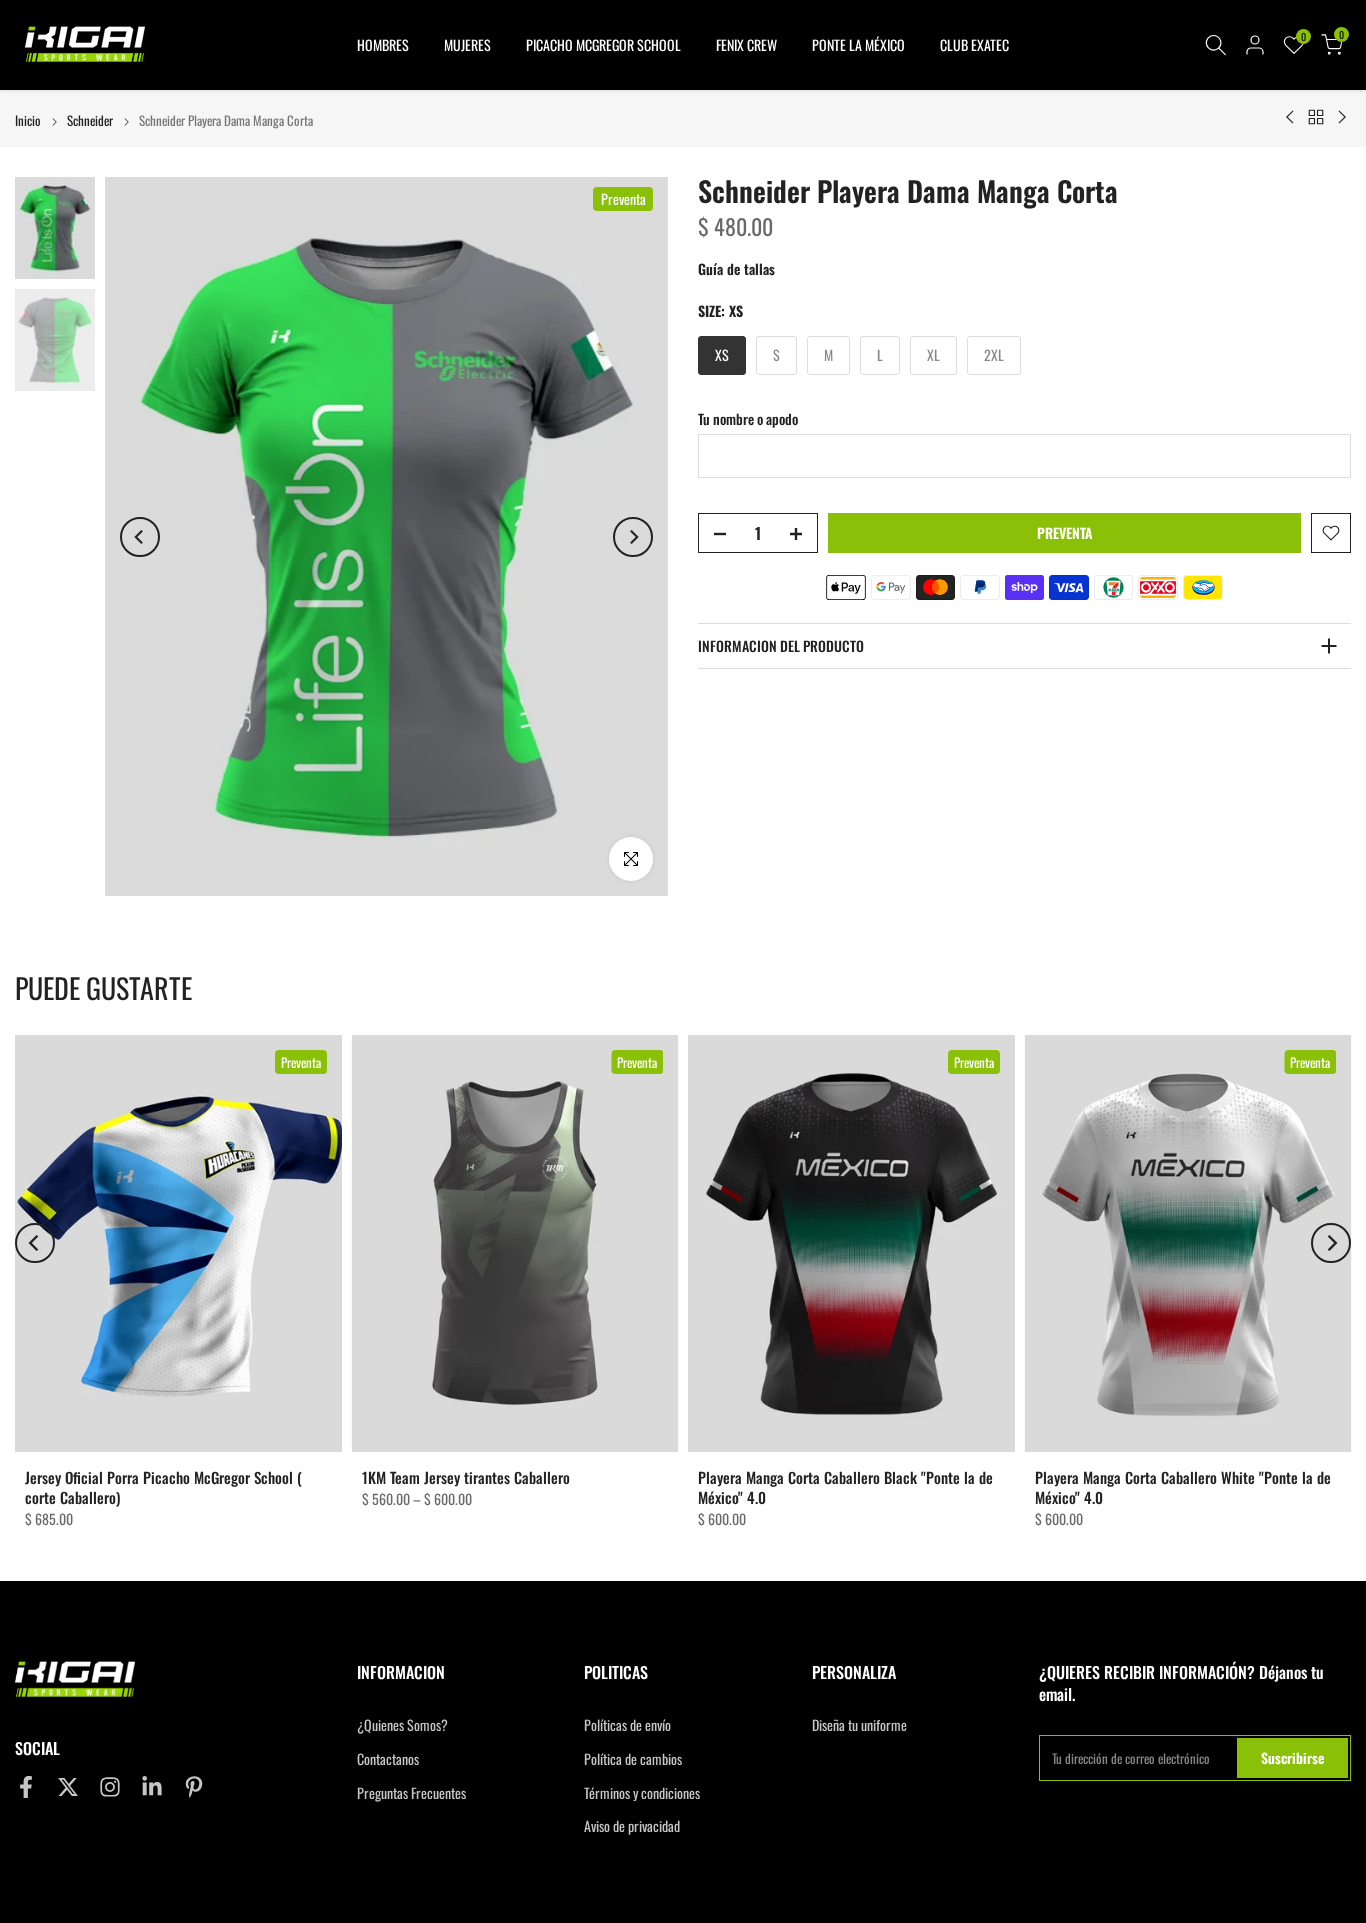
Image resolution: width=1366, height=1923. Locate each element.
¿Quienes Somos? (402, 1725)
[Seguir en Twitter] (68, 1786)
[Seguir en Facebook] (26, 1786)
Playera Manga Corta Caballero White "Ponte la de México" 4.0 (1183, 1487)
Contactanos (388, 1759)
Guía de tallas (736, 268)
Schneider (90, 120)
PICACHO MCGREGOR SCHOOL (603, 44)
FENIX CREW (746, 44)
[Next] (633, 537)
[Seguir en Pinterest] (194, 1786)
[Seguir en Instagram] (110, 1786)
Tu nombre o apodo (748, 418)
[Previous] (140, 537)
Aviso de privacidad (632, 1826)
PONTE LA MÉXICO (858, 44)
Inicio (28, 120)
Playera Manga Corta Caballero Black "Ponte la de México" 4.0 (845, 1487)
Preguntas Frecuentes (411, 1793)
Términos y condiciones (642, 1793)
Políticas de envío (627, 1725)
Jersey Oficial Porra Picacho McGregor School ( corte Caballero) (163, 1487)
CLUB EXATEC (974, 44)
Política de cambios (633, 1759)
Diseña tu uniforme (859, 1725)
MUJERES (467, 44)
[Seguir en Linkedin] (152, 1786)
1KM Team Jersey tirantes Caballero (466, 1477)
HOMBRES (383, 44)
